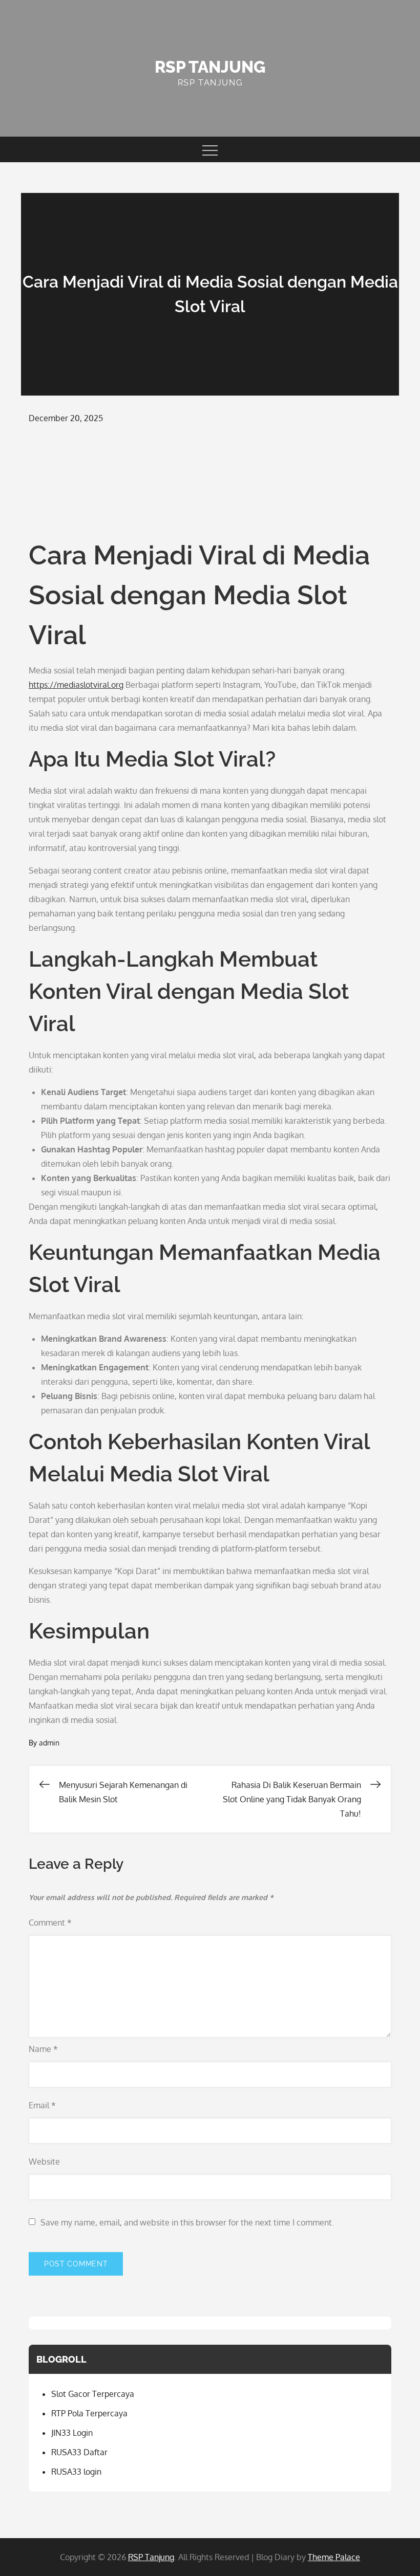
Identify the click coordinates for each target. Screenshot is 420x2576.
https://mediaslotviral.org (76, 685)
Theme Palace (334, 2557)
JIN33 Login (72, 2433)
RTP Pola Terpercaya (89, 2413)
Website (44, 2162)
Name (43, 2049)
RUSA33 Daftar (79, 2452)
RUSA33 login (76, 2472)
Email (42, 2105)
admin (49, 1743)
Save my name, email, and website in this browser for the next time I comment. (187, 2222)
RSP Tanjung (210, 67)
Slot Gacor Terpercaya (93, 2394)
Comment (50, 1923)
